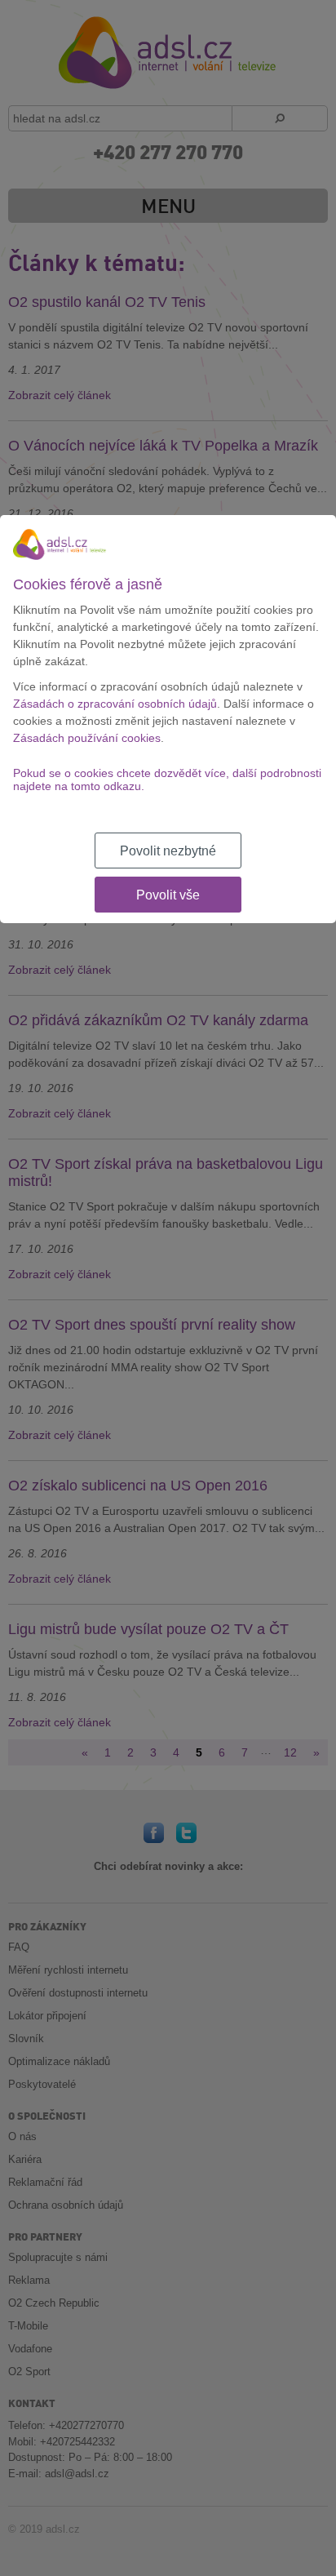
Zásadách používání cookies (87, 738)
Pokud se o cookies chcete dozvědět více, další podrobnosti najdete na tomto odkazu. (167, 779)
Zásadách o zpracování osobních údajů (115, 704)
